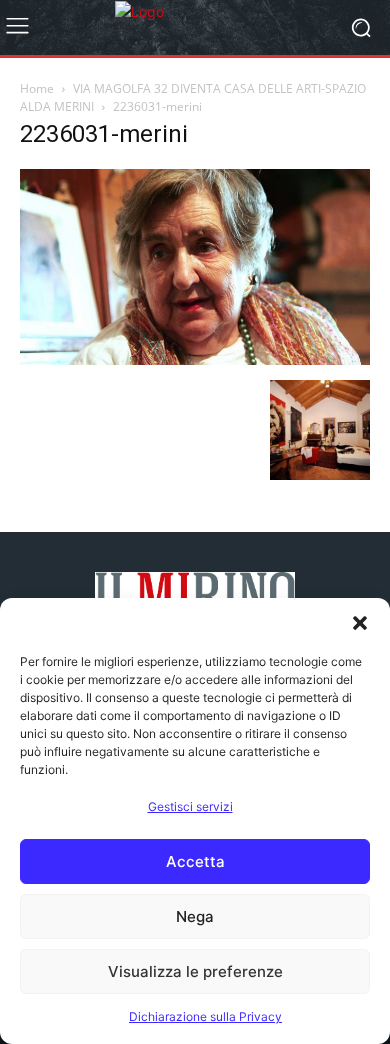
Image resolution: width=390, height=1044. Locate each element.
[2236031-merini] (195, 359)
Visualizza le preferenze (195, 971)
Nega (195, 916)
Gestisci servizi (190, 806)
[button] (360, 623)
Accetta (195, 861)
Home (37, 88)
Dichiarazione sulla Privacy (205, 1016)
